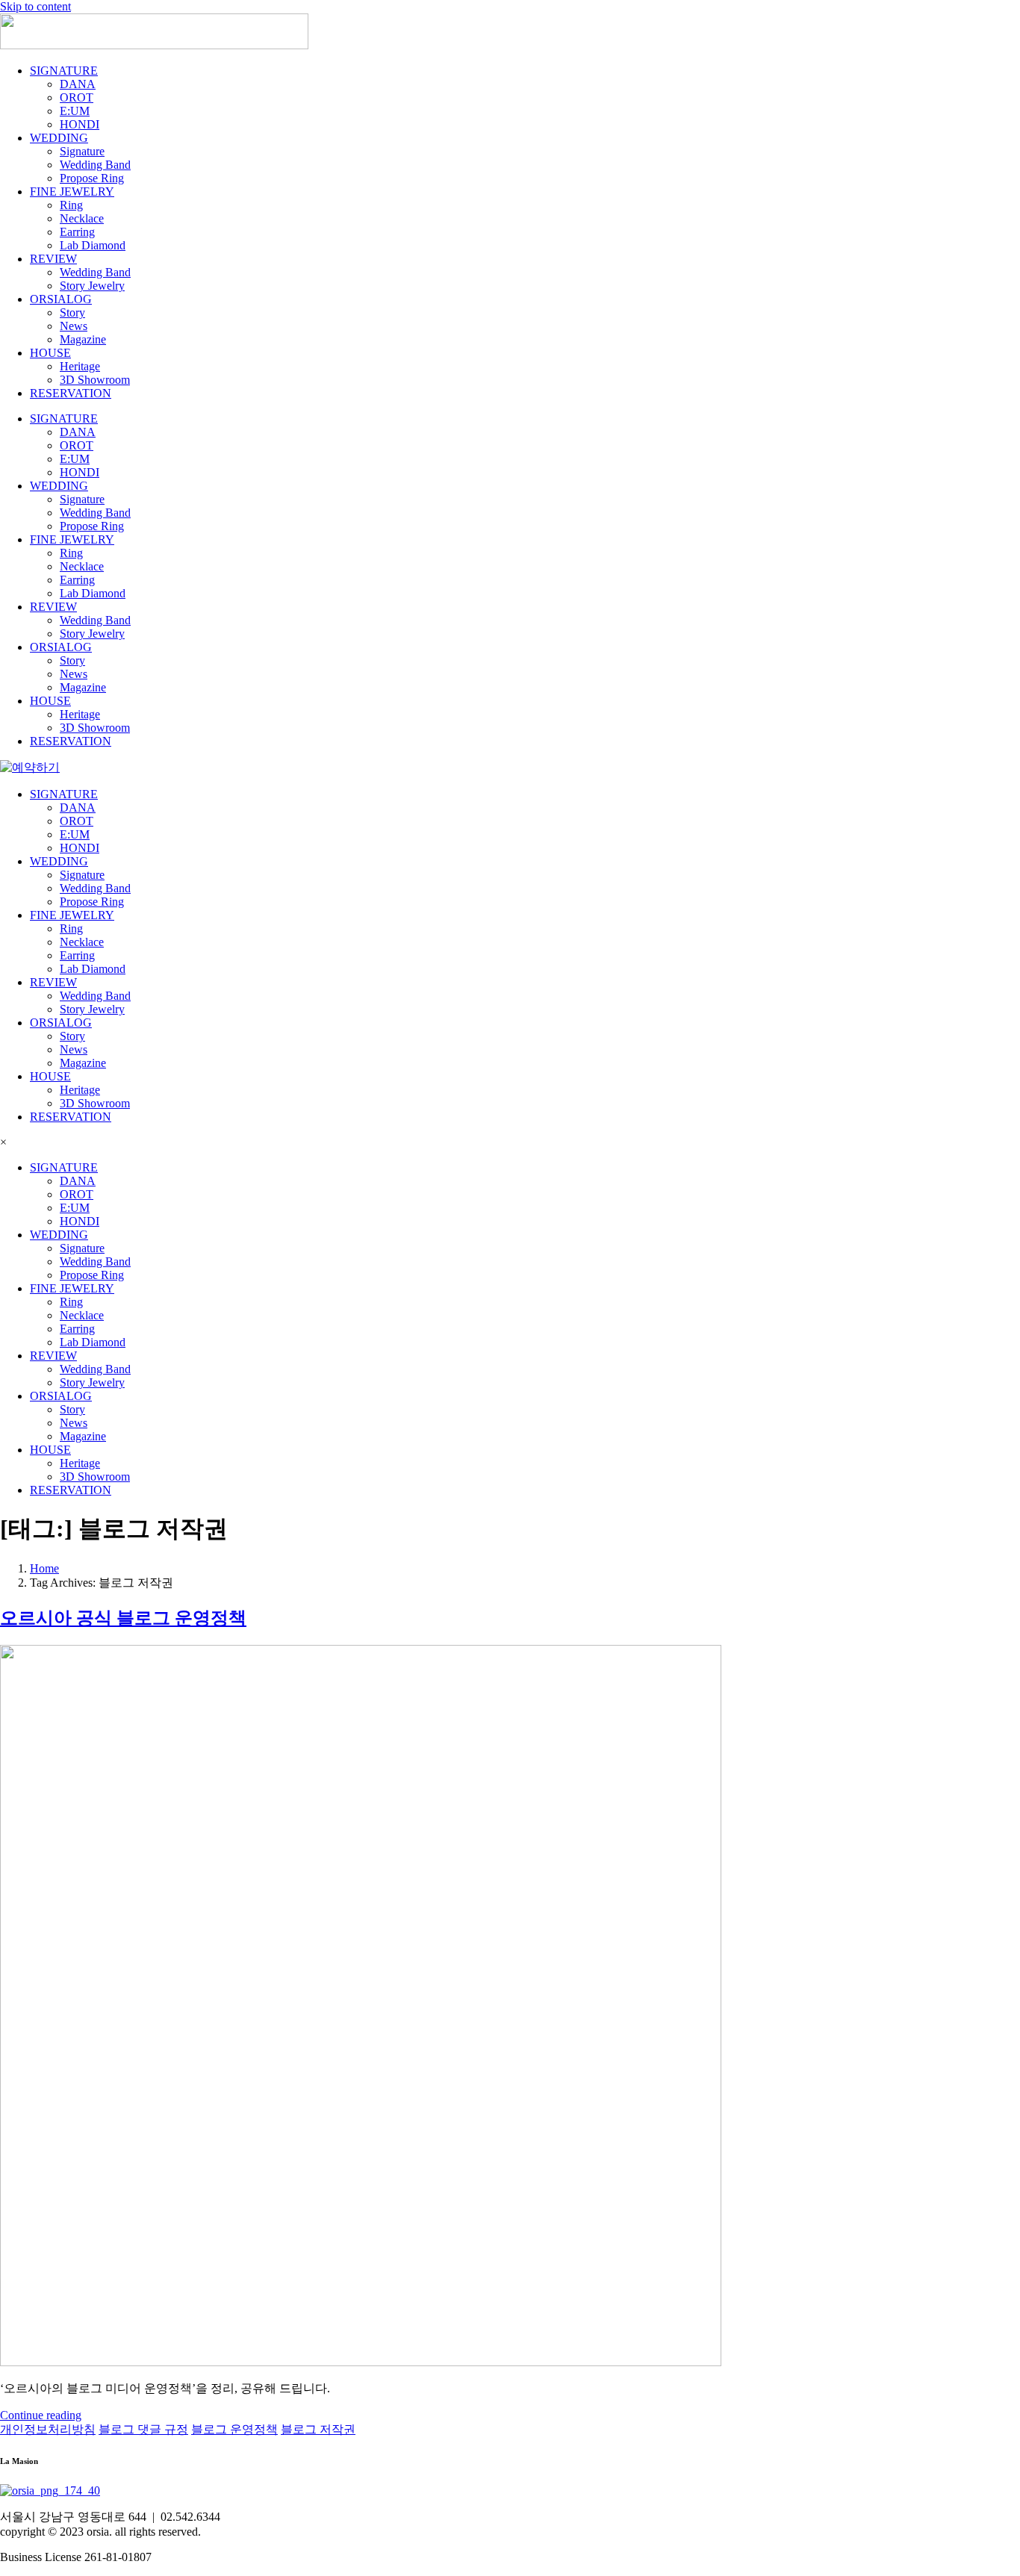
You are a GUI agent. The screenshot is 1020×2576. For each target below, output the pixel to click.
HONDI (80, 124)
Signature (82, 151)
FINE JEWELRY (72, 192)
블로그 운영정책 (234, 2429)
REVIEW (53, 259)
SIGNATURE (64, 71)
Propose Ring (92, 178)
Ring (71, 205)
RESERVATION (71, 393)
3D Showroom (95, 380)
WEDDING (59, 138)
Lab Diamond (93, 245)
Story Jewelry (92, 286)
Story (72, 312)
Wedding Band (95, 165)
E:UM (75, 111)
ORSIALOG (61, 299)
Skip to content (35, 6)
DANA (78, 84)
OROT (77, 97)
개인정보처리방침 (48, 2429)
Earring (77, 232)
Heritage (80, 366)
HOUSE (50, 353)
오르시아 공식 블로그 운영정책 (123, 1618)
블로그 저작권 (318, 2429)
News (74, 326)
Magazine (83, 339)
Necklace (82, 218)
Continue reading (41, 2415)
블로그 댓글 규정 (143, 2429)
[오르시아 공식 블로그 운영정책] (361, 2362)
